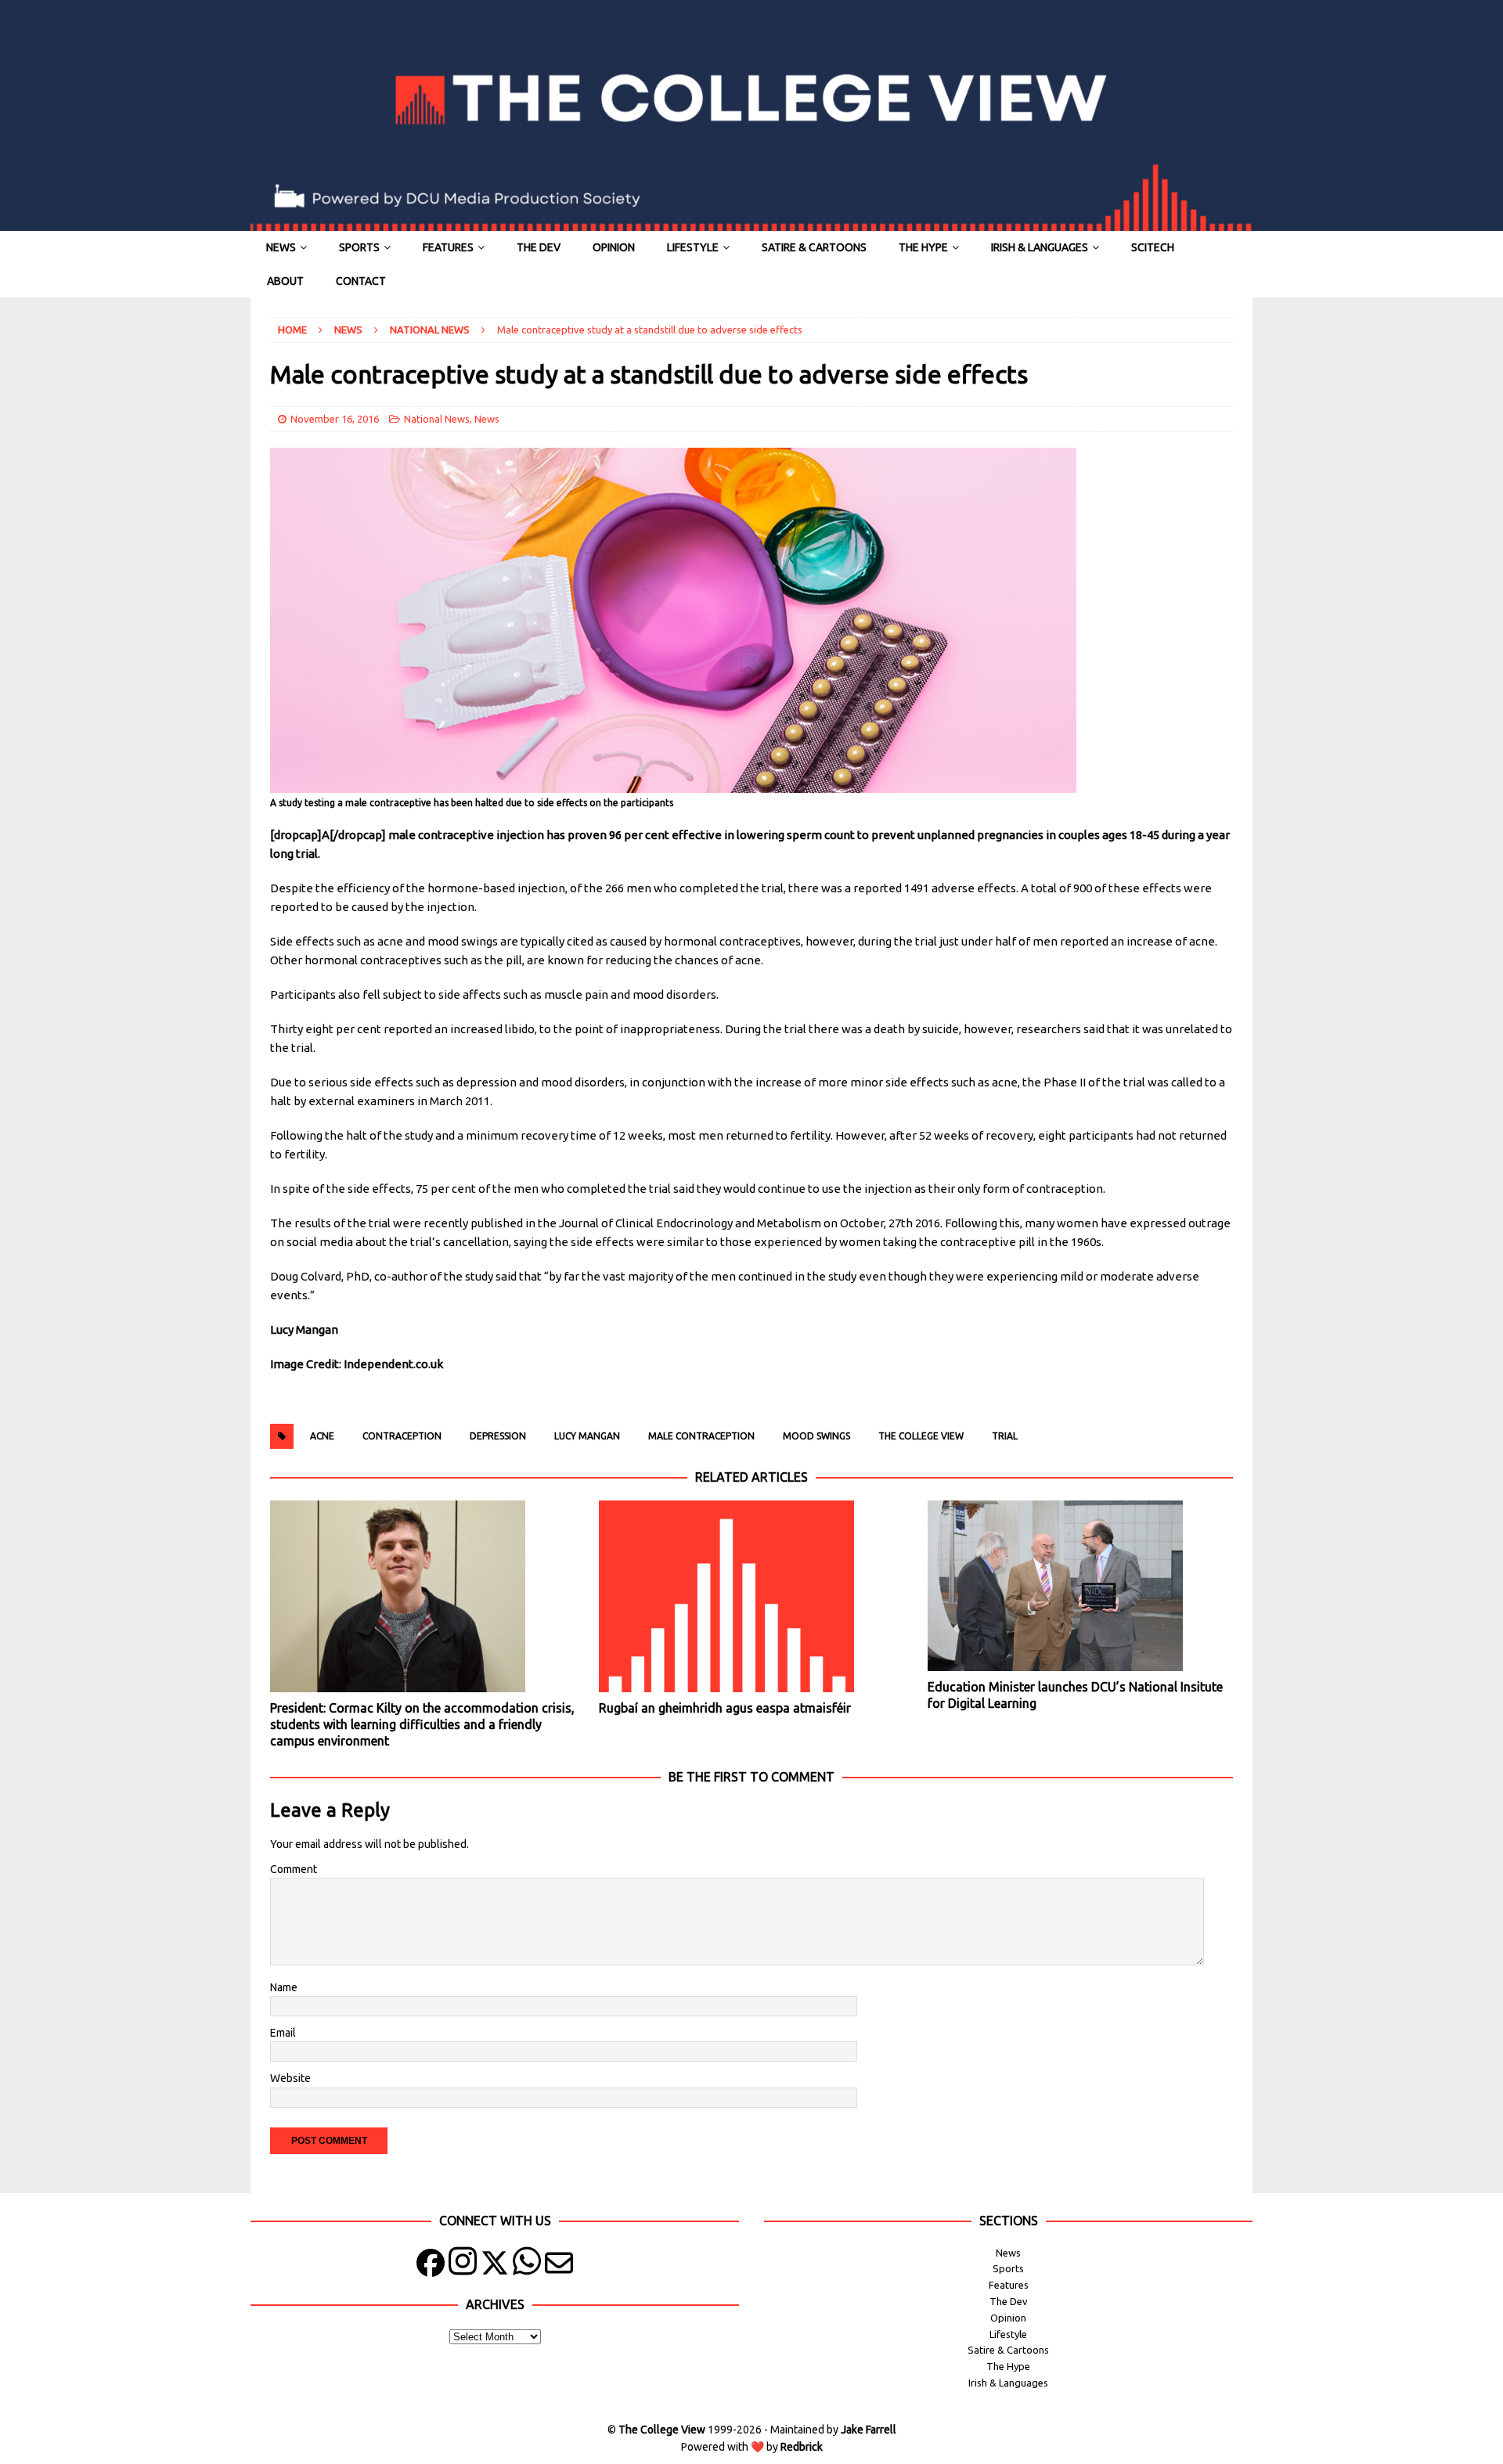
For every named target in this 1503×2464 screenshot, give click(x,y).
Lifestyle (693, 247)
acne (322, 1436)
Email (283, 2033)
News (281, 247)
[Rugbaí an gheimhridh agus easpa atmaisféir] (751, 1596)
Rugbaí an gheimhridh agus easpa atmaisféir (725, 1708)
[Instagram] (463, 2266)
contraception (402, 1436)
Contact (361, 281)
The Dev (539, 247)
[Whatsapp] (527, 2266)
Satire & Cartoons (814, 247)
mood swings (816, 1436)
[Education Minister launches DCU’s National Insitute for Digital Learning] (1080, 1585)
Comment (294, 1869)
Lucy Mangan (587, 1436)
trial (1005, 1436)
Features (448, 247)
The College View (921, 1436)
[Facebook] (431, 2266)
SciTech (1153, 247)
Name (284, 1987)
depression (498, 1436)
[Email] (559, 2266)
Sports (359, 247)
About (285, 281)
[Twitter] (495, 2266)
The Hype (923, 247)
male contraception (701, 1436)
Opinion (614, 247)
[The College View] (751, 222)
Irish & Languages (1040, 247)
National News (437, 419)
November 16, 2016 (335, 419)
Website (290, 2078)
